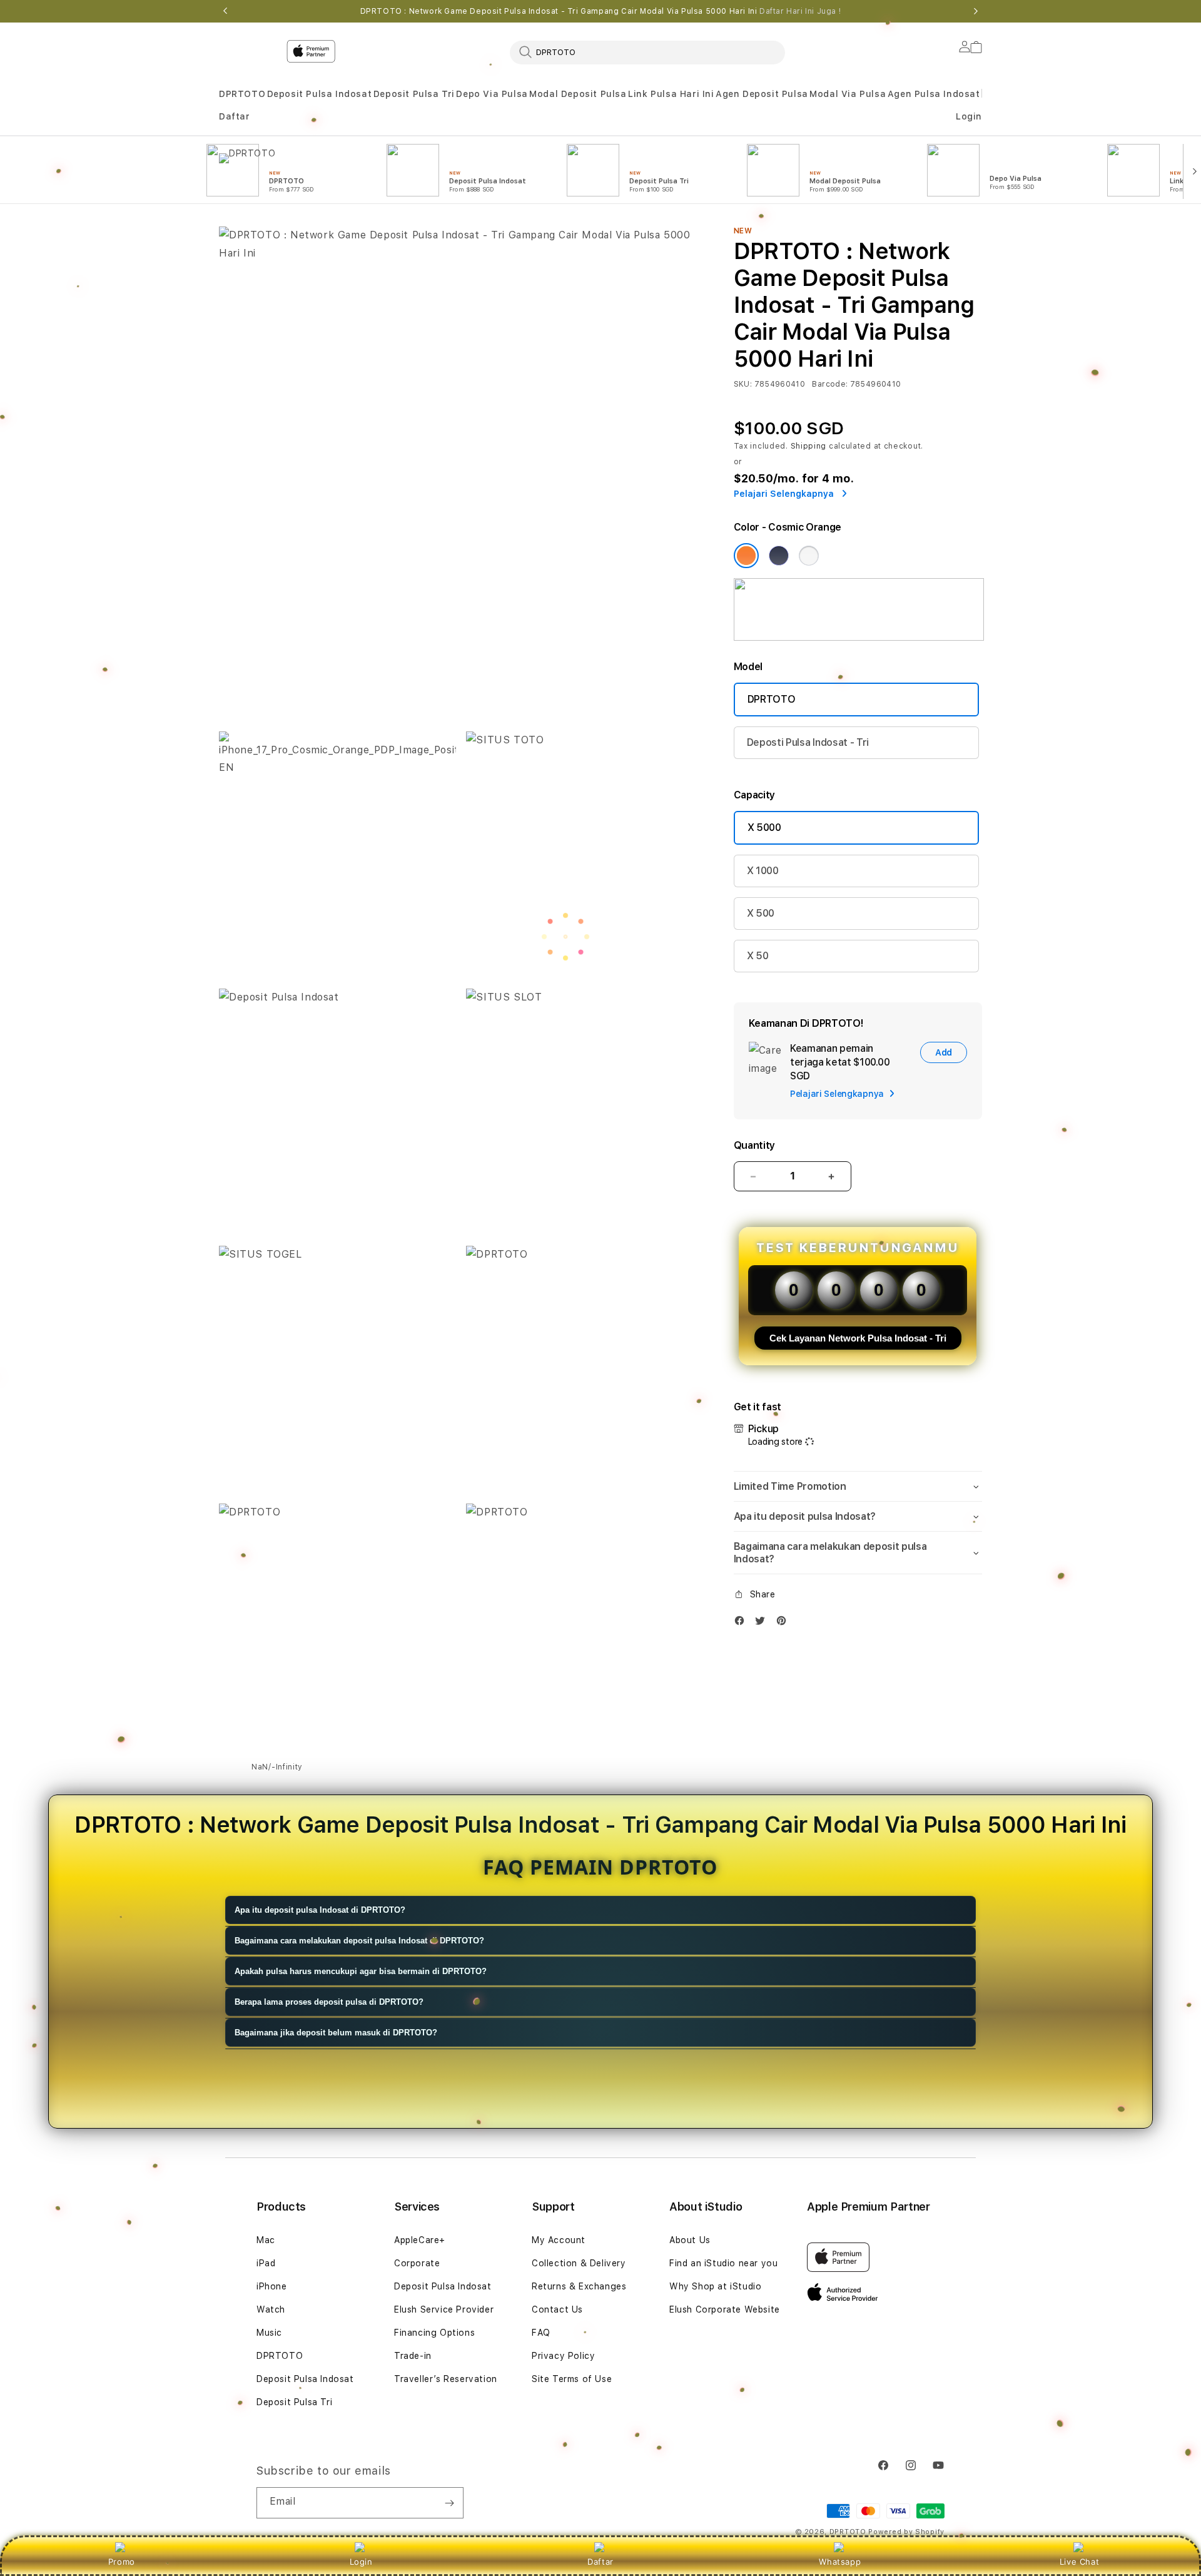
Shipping (809, 446)
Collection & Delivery (579, 2263)
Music (269, 2333)
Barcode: (830, 384)
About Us (690, 2240)
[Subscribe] (449, 2503)
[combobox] (647, 52)
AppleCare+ (420, 2240)
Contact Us (557, 2309)
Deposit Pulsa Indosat (320, 94)
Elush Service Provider (444, 2309)
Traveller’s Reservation (446, 2379)
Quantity (754, 1145)
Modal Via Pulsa (848, 94)
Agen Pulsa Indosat (934, 94)
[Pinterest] (784, 1623)
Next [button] (976, 11)
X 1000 (763, 871)
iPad (266, 2263)
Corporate (417, 2263)
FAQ (541, 2333)
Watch (271, 2309)
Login (361, 2562)
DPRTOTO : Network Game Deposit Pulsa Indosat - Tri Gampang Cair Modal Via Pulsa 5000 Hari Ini (601, 11)
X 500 (761, 913)
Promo (122, 2562)
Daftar (600, 2562)
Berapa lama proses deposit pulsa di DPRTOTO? (329, 2002)
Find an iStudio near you (723, 2263)
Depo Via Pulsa (492, 94)
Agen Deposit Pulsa (762, 94)
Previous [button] (225, 11)
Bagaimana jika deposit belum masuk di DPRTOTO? (336, 2033)
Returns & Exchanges (579, 2286)
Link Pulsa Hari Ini (671, 94)
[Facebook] (742, 1623)
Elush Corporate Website (725, 2309)
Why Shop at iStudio (715, 2286)
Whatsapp (840, 2562)
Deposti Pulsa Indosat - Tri (808, 742)
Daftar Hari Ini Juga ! (800, 11)
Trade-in (413, 2356)
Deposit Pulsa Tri (414, 94)
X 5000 (764, 827)
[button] (242, 94)
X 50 (758, 956)
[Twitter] (763, 1623)
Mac (266, 2240)
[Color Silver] (809, 556)
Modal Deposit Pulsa (578, 94)
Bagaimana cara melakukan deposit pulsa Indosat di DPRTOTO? (359, 1941)
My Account (559, 2240)
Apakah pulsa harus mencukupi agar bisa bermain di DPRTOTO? (361, 1971)
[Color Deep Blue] (779, 556)
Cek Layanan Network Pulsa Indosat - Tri (858, 1338)
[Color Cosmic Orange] (746, 556)
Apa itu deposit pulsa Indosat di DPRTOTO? (320, 1910)
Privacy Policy (563, 2356)
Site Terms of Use (572, 2379)
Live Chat (1079, 2562)
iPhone (272, 2286)
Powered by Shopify (906, 2532)
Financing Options (434, 2333)
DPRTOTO (242, 94)
